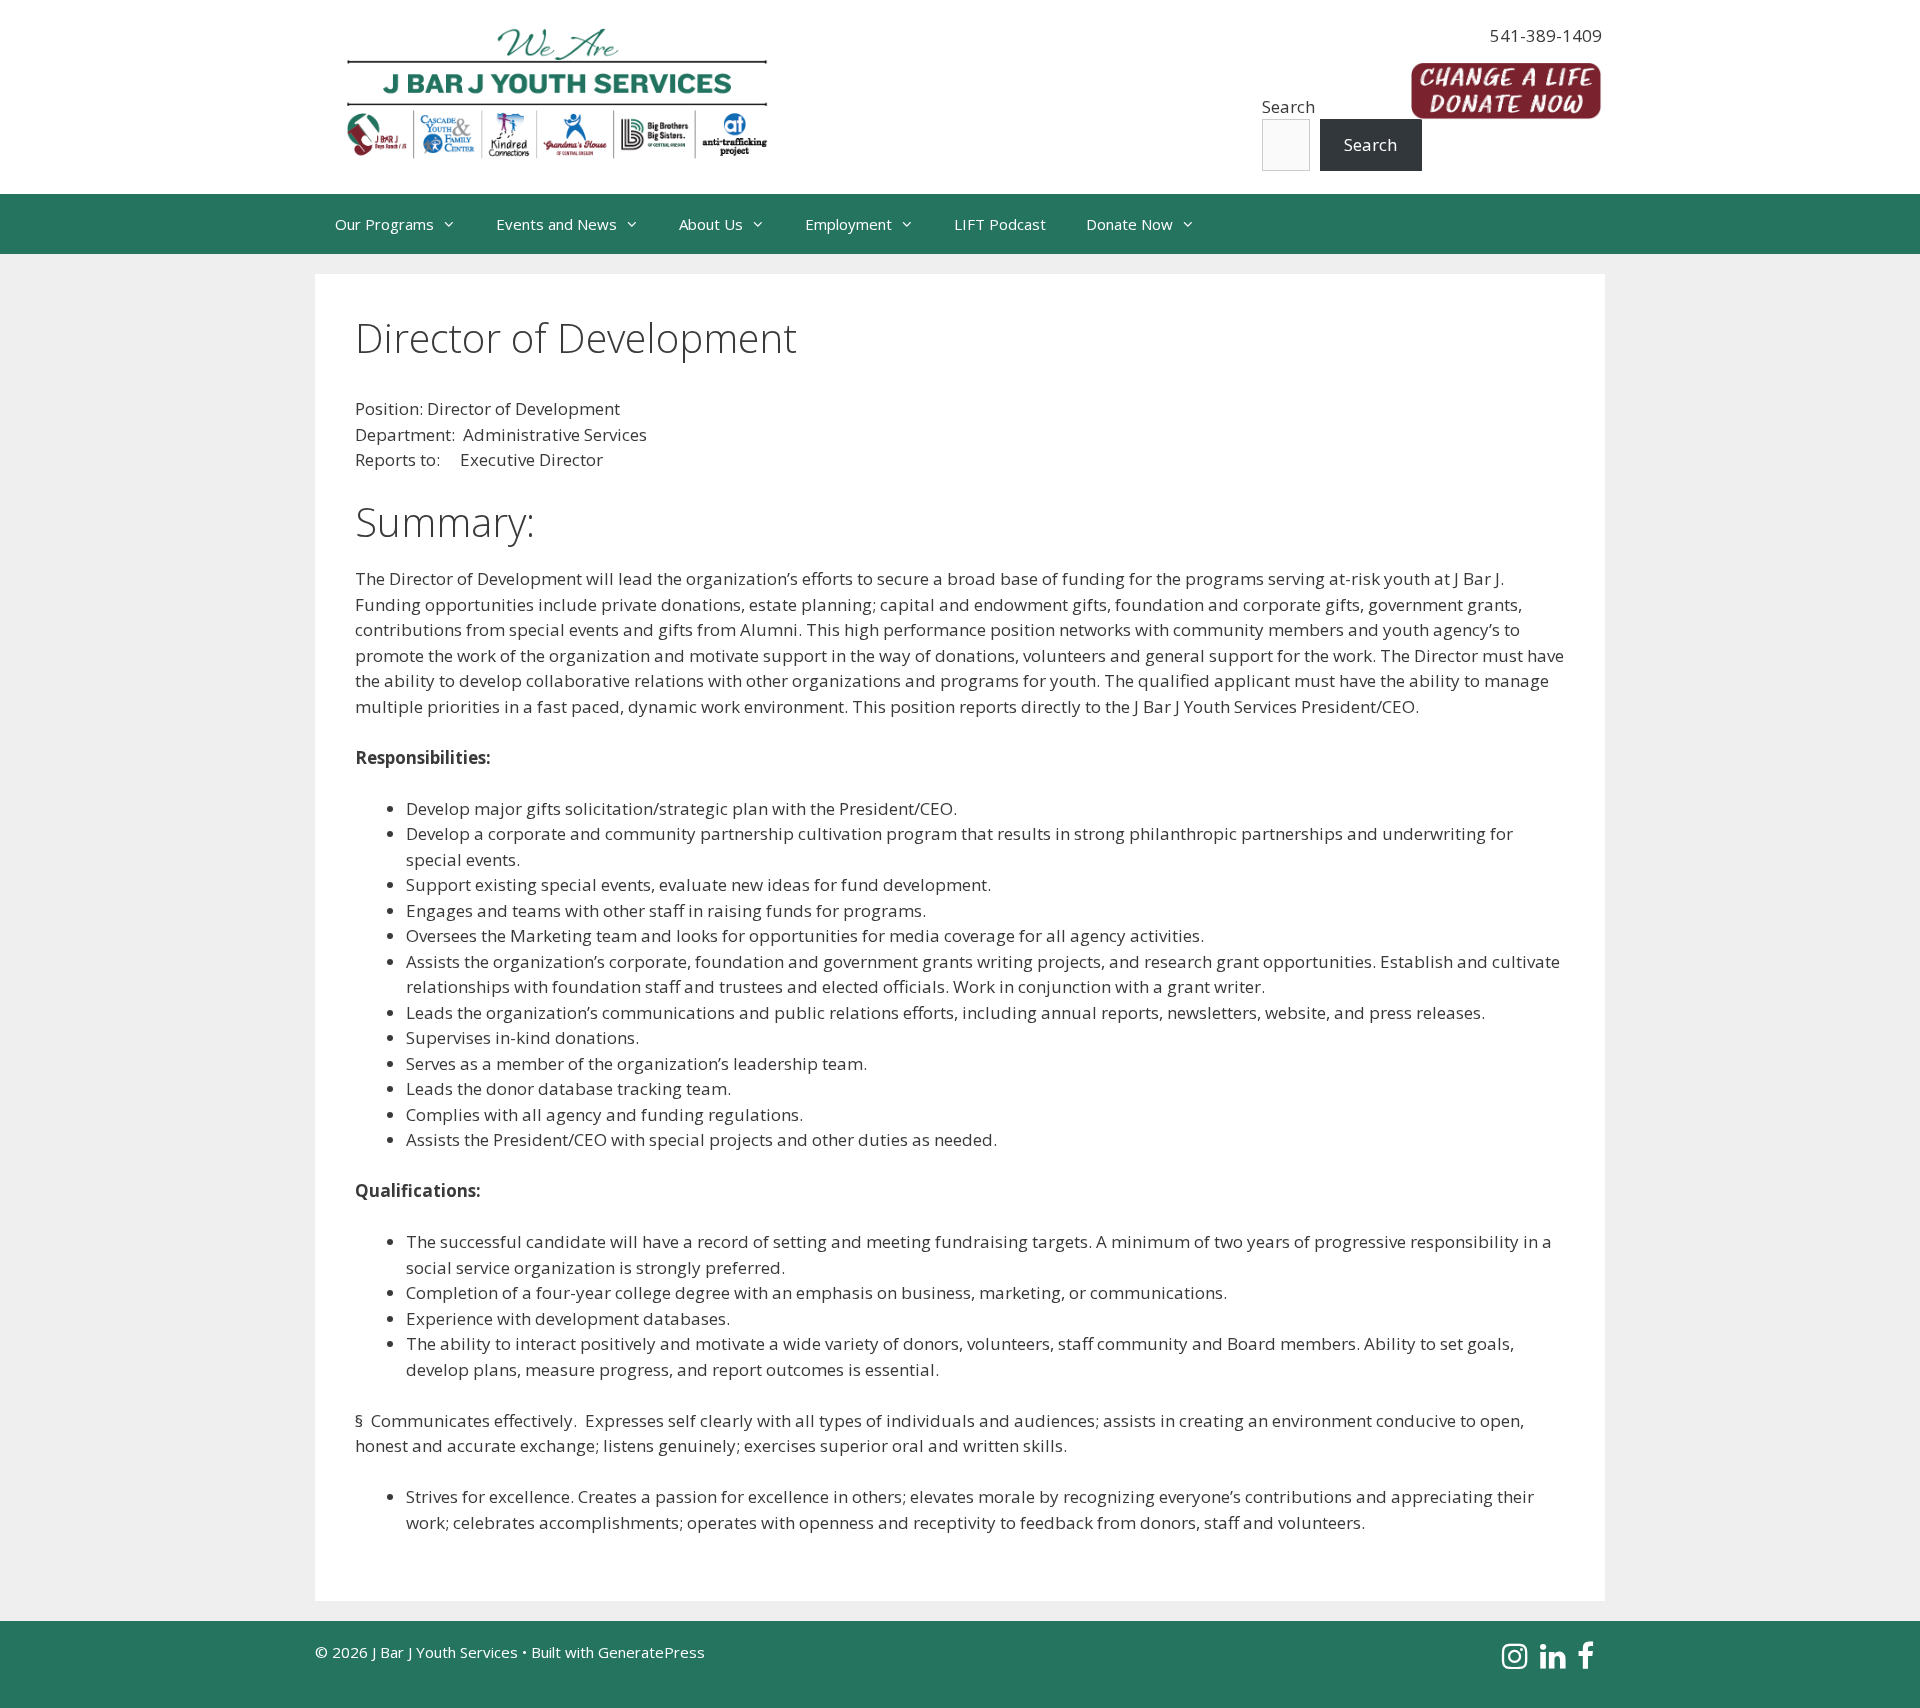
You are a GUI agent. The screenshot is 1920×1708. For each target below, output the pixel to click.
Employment (848, 224)
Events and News (556, 224)
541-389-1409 (1546, 35)
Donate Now (1129, 224)
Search (1288, 106)
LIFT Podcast (1000, 224)
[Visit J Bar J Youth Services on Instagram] (1515, 1661)
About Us (711, 224)
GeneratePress (651, 1652)
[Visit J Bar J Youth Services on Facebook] (1585, 1661)
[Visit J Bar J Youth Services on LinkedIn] (1553, 1661)
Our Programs (384, 224)
